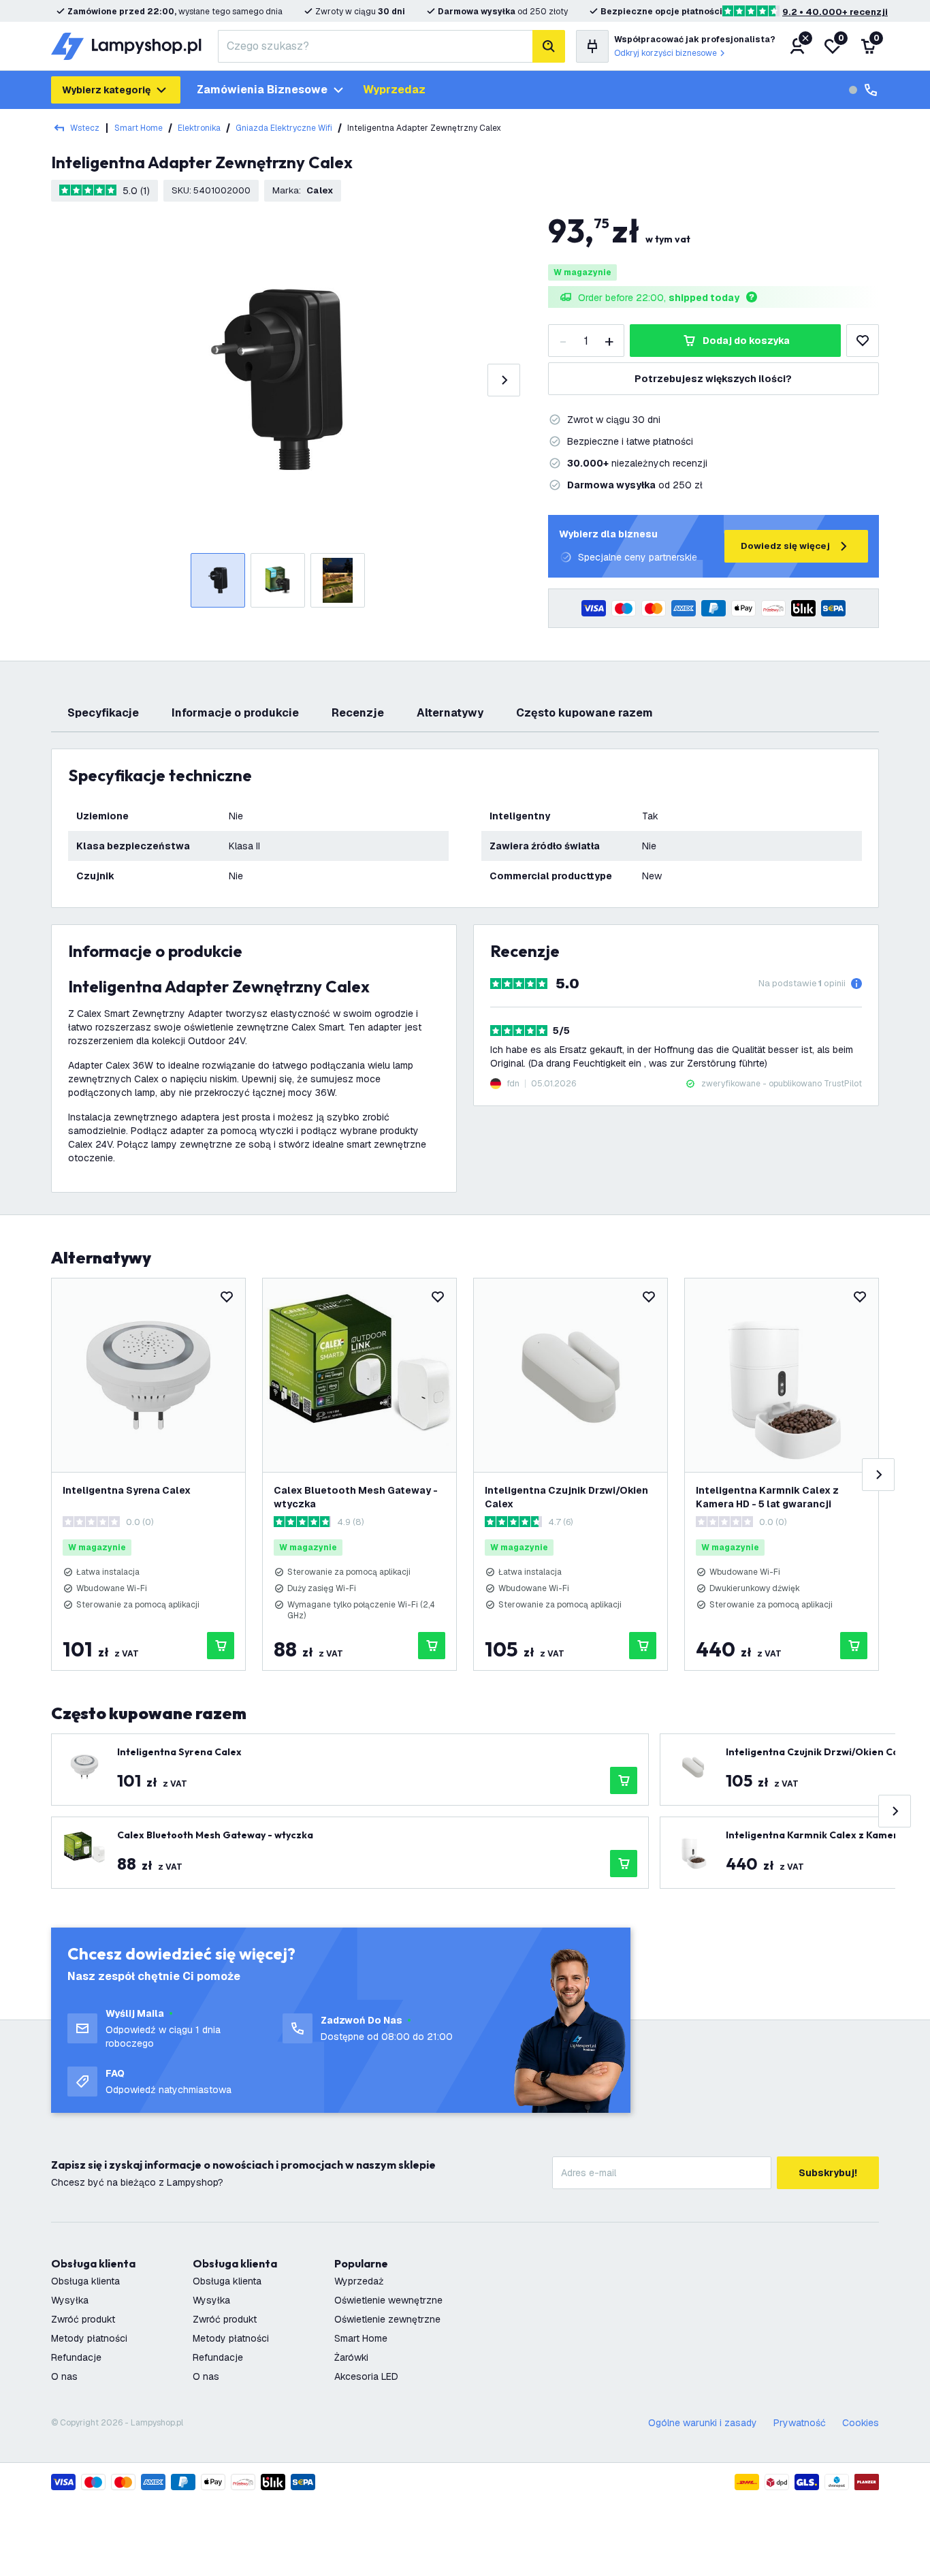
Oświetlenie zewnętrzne (387, 2319)
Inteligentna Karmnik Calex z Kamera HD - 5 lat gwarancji (767, 1497)
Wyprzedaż (359, 2281)
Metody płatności (89, 2338)
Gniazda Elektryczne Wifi (284, 128)
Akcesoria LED (366, 2376)
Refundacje (76, 2357)
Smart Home (139, 128)
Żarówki (351, 2357)
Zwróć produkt (83, 2319)
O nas (64, 2376)
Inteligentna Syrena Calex (127, 1490)
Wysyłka (70, 2300)
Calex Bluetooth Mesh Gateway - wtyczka (356, 1497)
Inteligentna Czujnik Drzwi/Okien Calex (566, 1497)
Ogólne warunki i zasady (703, 2423)
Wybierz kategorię (106, 90)
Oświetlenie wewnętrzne (388, 2300)
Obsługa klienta (85, 2281)
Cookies (861, 2423)
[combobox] (375, 46)
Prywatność (800, 2423)
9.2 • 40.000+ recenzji (835, 12)
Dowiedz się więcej (785, 546)
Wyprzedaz (394, 90)
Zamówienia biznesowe (262, 90)
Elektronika (199, 128)
